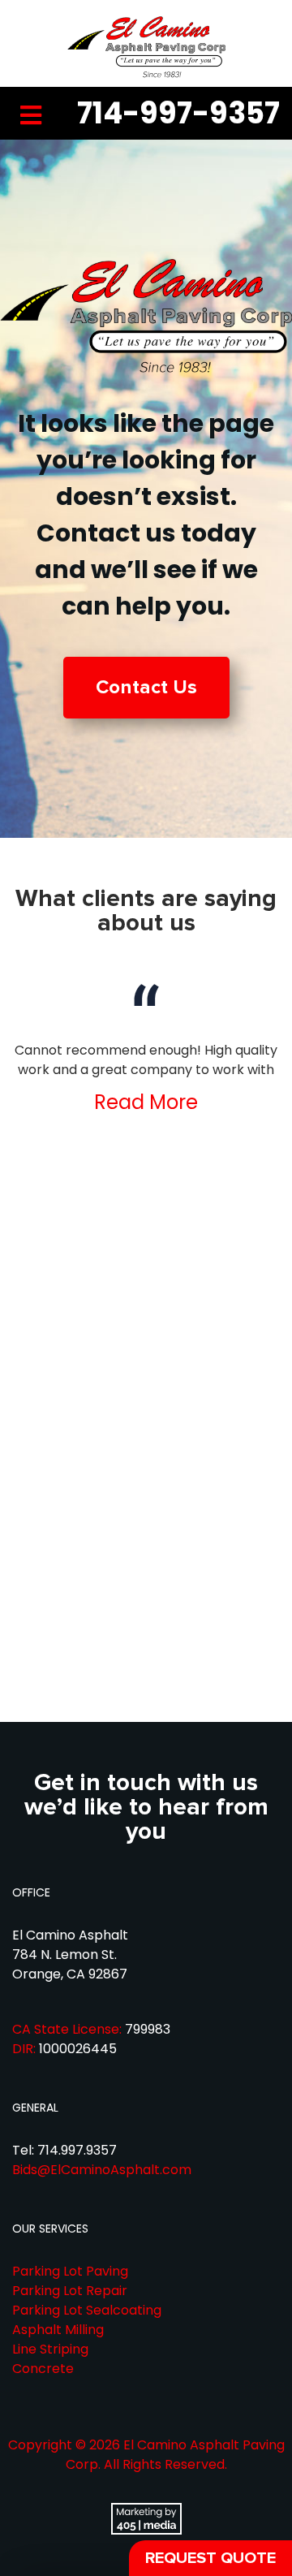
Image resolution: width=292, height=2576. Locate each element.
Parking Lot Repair (70, 2291)
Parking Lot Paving (70, 2271)
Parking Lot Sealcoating (87, 2310)
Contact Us (146, 687)
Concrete (43, 2369)
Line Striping (50, 2349)
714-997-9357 (178, 113)
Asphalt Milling (58, 2330)
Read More (146, 1102)
